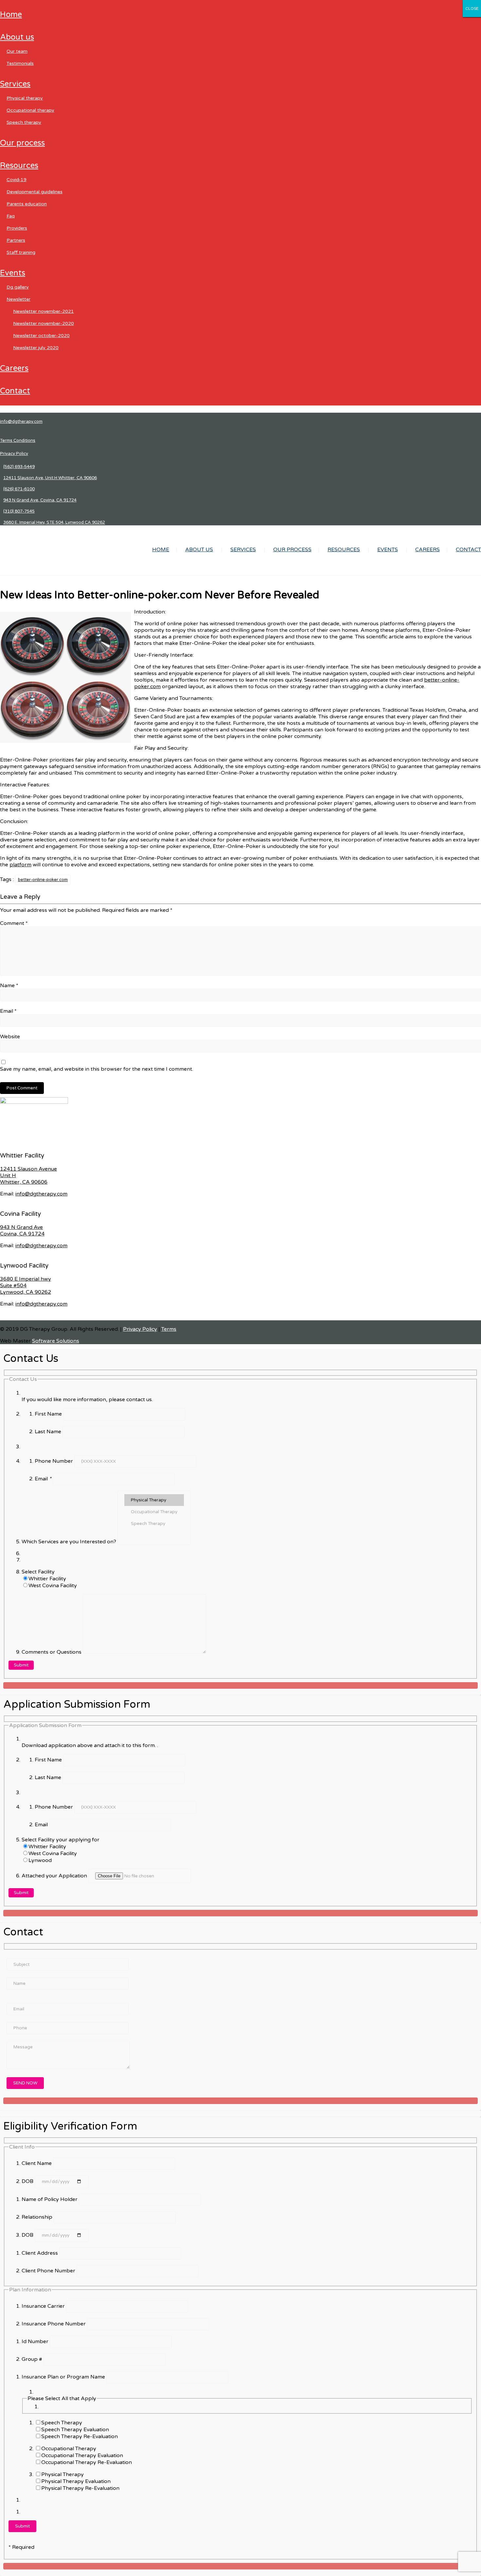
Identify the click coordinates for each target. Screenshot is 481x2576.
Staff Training (21, 252)
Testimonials (20, 63)
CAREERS (14, 368)
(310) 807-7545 (19, 511)
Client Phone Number (49, 2271)
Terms (169, 1329)
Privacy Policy (14, 454)
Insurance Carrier (44, 2306)
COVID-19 (17, 180)
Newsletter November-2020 (44, 323)
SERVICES (15, 84)
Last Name (49, 1432)
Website (10, 1037)
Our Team (17, 51)
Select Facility (38, 1572)
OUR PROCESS (22, 143)
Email (8, 1011)
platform (20, 865)
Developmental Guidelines (35, 192)
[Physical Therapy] (154, 1500)
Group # (33, 2359)
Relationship (38, 2217)
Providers (17, 228)
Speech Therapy (24, 122)
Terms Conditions (18, 441)
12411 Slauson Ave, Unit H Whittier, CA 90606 (50, 478)
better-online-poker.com (43, 880)
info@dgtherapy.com (21, 422)
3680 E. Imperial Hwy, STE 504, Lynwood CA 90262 (54, 522)
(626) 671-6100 (19, 489)
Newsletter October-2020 (41, 336)
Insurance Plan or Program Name (64, 2377)
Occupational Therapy (30, 110)
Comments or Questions (52, 1652)
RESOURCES (19, 166)
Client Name (37, 2163)
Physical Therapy (25, 98)
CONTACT (15, 391)
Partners (16, 240)
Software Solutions (56, 1341)
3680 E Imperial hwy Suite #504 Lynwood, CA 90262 (26, 1286)
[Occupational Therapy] (154, 1512)
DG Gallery (18, 287)
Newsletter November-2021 (44, 311)
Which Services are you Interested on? (70, 1542)
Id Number (36, 2341)
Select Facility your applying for (61, 1840)
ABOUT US (17, 37)
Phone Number (54, 1461)
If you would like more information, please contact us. (87, 1400)
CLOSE (472, 9)
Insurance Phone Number (54, 2324)
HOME (11, 15)
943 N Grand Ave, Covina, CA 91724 (40, 500)
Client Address (40, 2253)
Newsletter (18, 299)
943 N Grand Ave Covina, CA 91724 (22, 1231)
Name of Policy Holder (50, 2199)
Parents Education (27, 204)
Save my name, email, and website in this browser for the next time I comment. (97, 1069)
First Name (49, 1414)
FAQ (11, 216)
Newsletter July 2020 (36, 348)
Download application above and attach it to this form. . (90, 1745)
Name (9, 986)
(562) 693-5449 (19, 467)
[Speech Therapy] (154, 1524)
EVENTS (13, 273)
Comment (14, 923)
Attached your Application (55, 1876)
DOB (28, 2181)
